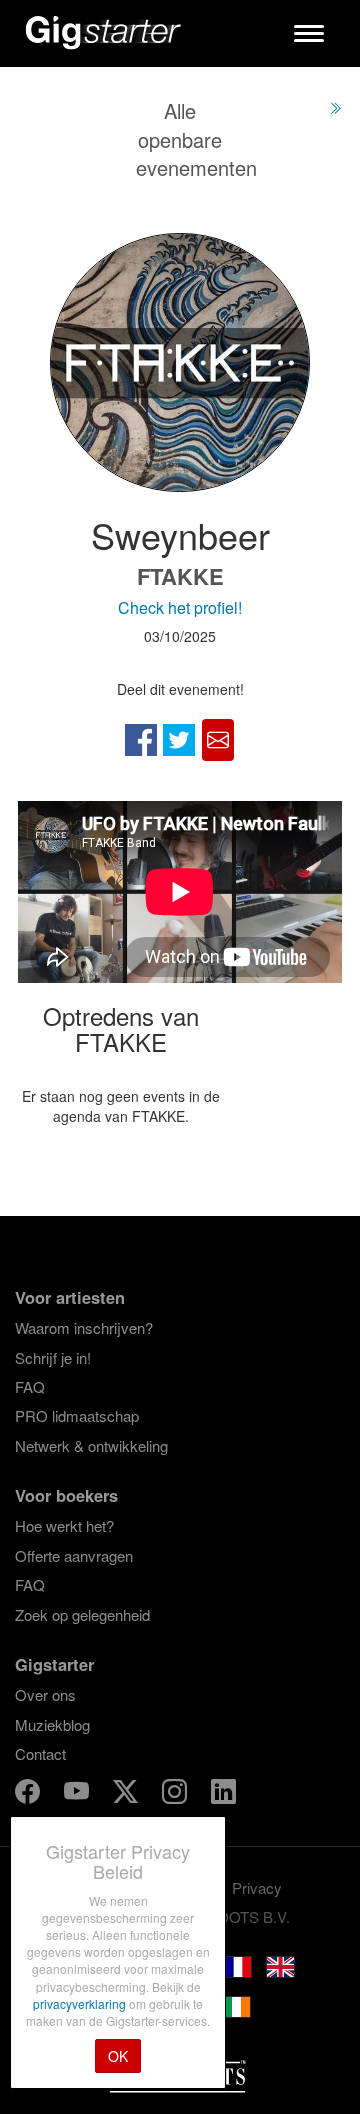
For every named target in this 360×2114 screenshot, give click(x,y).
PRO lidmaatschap (77, 1415)
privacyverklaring (81, 2003)
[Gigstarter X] (127, 1794)
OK (118, 2056)
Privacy (257, 1887)
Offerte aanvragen (74, 1555)
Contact (40, 1753)
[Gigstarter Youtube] (78, 1794)
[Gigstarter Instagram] (176, 1794)
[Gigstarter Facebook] (29, 1794)
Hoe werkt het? (64, 1525)
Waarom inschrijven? (84, 1327)
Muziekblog (52, 1724)
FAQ (30, 1386)
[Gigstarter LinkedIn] (223, 1794)
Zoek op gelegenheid (82, 1614)
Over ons (45, 1694)
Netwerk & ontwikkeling (91, 1445)
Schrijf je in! (53, 1357)
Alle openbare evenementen (196, 139)
